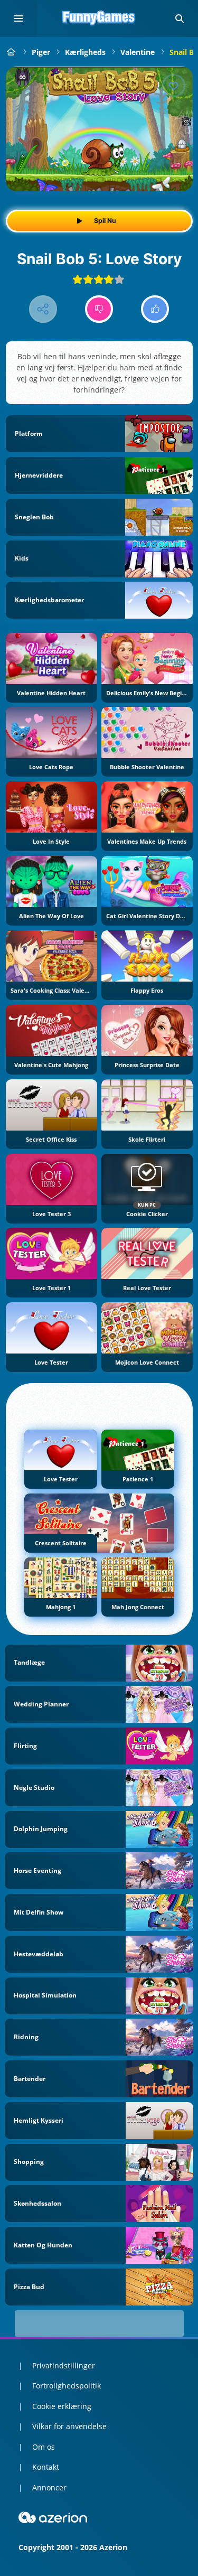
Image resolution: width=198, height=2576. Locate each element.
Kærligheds (85, 52)
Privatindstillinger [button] (64, 2365)
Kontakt (46, 2467)
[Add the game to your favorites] (174, 86)
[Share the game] (43, 309)
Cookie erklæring (62, 2406)
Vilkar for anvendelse (69, 2426)
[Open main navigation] (18, 18)
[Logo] (99, 18)
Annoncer (49, 2488)
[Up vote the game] (155, 309)
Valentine (138, 52)
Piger (41, 52)
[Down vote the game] (99, 309)
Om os (44, 2447)
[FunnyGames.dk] (11, 52)
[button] (180, 18)
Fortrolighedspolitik (67, 2386)
